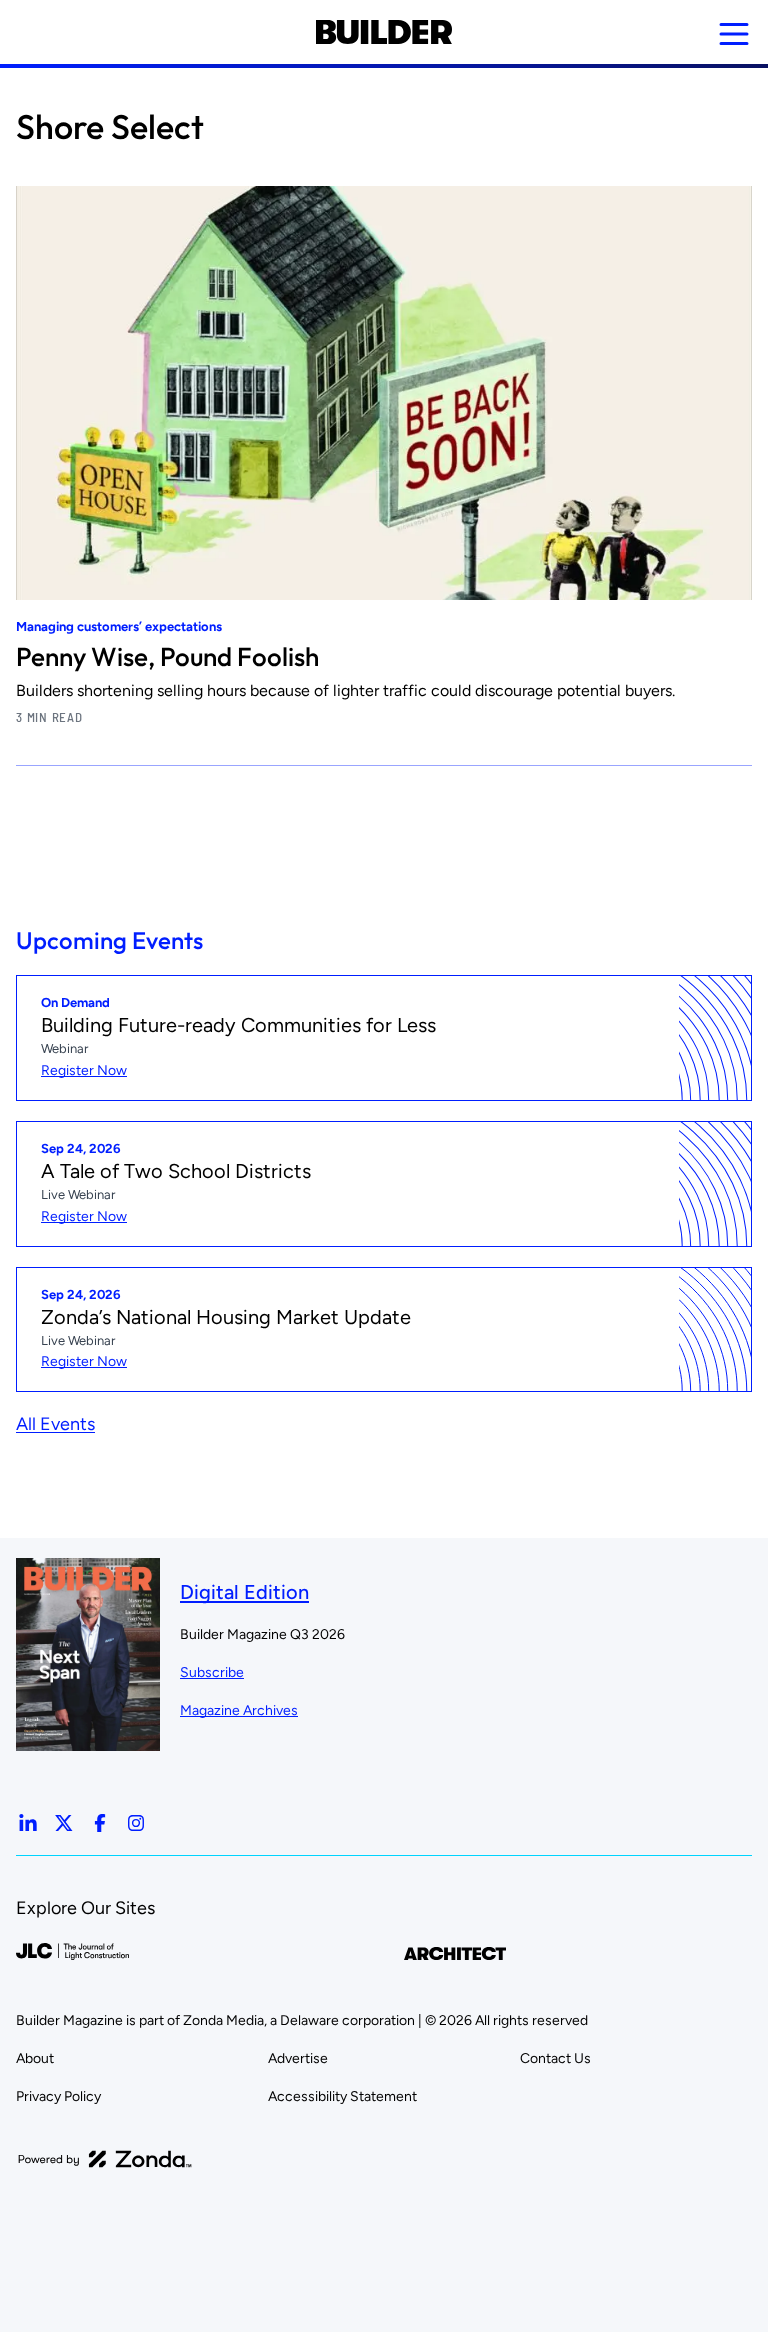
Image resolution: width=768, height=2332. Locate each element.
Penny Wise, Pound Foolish (167, 656)
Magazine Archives (239, 1710)
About (35, 2058)
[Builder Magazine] (383, 32)
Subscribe (212, 1672)
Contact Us (555, 2058)
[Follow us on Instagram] (136, 1823)
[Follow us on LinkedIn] (28, 1823)
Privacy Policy (58, 2096)
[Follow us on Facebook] (100, 1823)
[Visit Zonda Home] (105, 2159)
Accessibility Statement (342, 2096)
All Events (55, 1424)
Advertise (298, 2058)
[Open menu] (734, 34)
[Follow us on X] (64, 1823)
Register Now (84, 1070)
